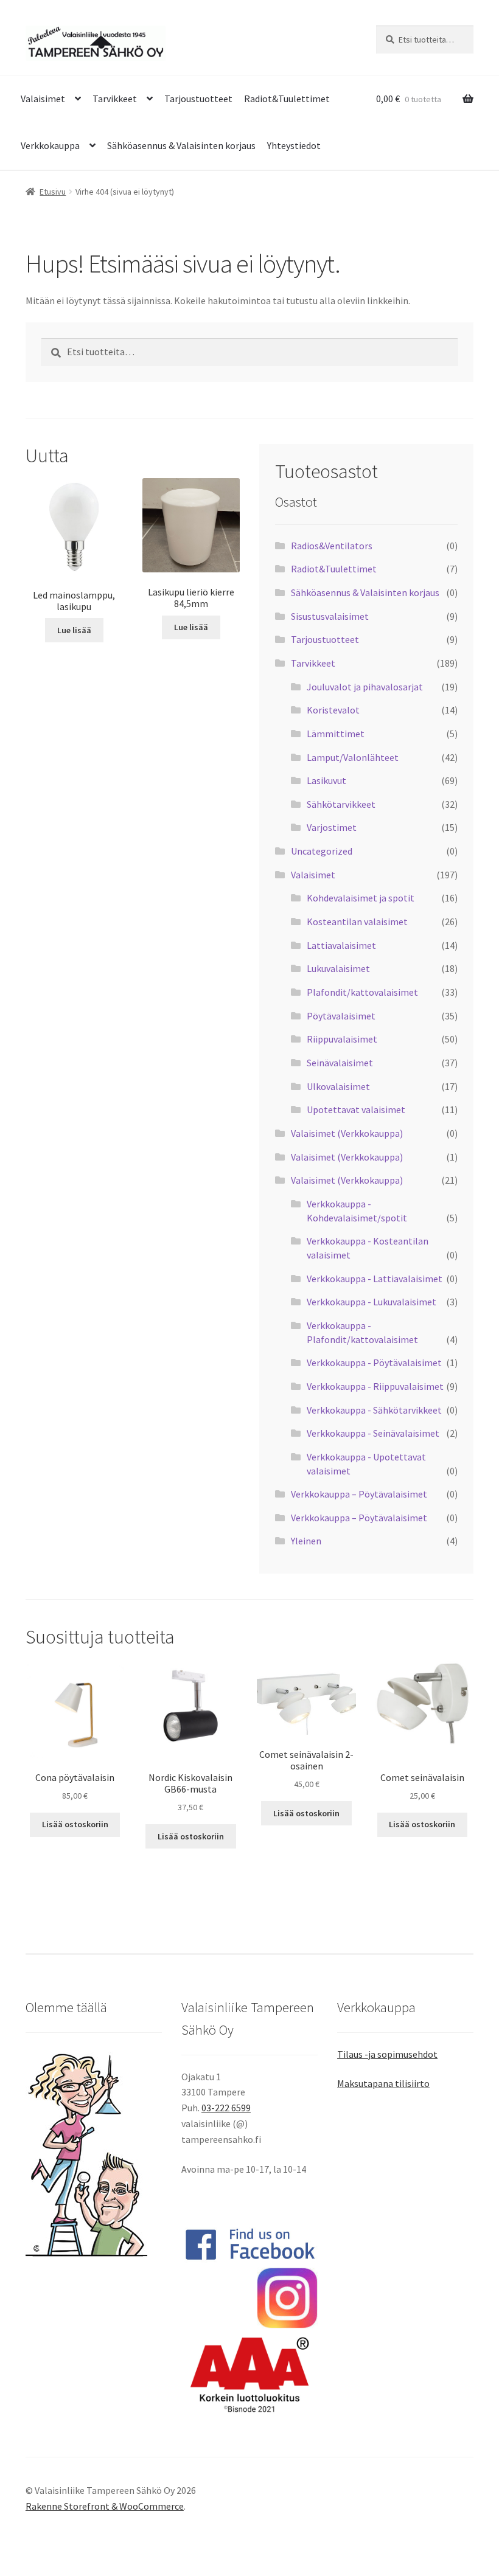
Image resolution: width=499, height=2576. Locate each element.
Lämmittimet (336, 734)
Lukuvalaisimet (338, 968)
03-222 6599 (226, 2108)
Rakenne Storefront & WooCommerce (105, 2506)
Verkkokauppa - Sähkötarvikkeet (374, 1410)
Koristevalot (333, 710)
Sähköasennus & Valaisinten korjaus (181, 145)
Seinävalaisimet (340, 1063)
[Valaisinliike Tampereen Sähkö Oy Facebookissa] (249, 2244)
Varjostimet (332, 827)
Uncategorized (322, 851)
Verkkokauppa (50, 145)
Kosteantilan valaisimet (357, 922)
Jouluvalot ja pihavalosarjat (365, 687)
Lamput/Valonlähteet (353, 757)
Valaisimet (43, 99)
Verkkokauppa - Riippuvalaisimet (375, 1386)
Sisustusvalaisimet (330, 616)
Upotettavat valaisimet (356, 1109)
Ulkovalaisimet (338, 1086)
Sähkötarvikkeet (341, 804)
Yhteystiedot (294, 145)
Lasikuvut (326, 780)
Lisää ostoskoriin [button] (75, 1824)
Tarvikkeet (115, 99)
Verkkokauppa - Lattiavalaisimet (375, 1279)
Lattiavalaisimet (341, 945)
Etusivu (53, 192)
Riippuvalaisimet (342, 1039)
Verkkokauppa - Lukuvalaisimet (372, 1302)
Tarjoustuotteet (198, 99)
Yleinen (306, 1541)
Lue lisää (74, 630)
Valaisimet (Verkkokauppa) (347, 1133)
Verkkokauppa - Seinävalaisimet (373, 1433)
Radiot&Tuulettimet (287, 99)
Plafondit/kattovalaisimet (362, 992)
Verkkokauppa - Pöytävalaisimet (374, 1363)
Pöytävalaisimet (341, 1016)
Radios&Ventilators (332, 546)
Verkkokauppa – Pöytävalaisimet (359, 1494)
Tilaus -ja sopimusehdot (387, 2054)
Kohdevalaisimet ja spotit (361, 898)
